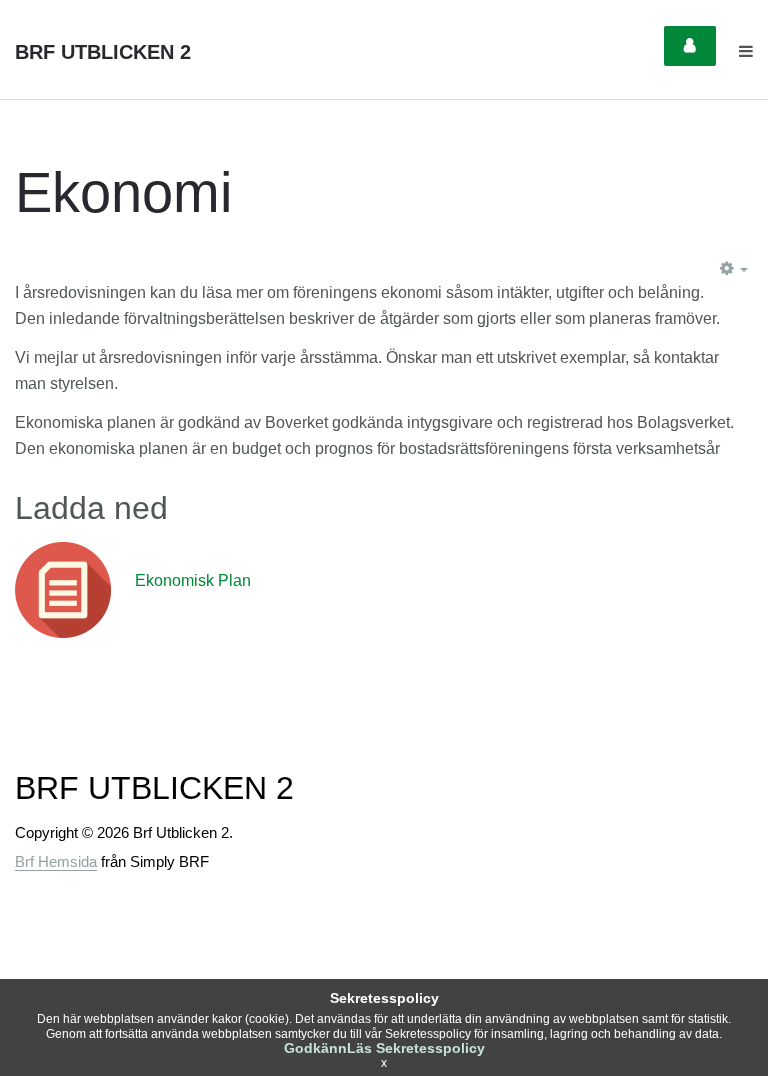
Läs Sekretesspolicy (416, 1048)
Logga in (690, 46)
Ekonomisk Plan (193, 580)
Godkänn (315, 1048)
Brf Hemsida (56, 861)
